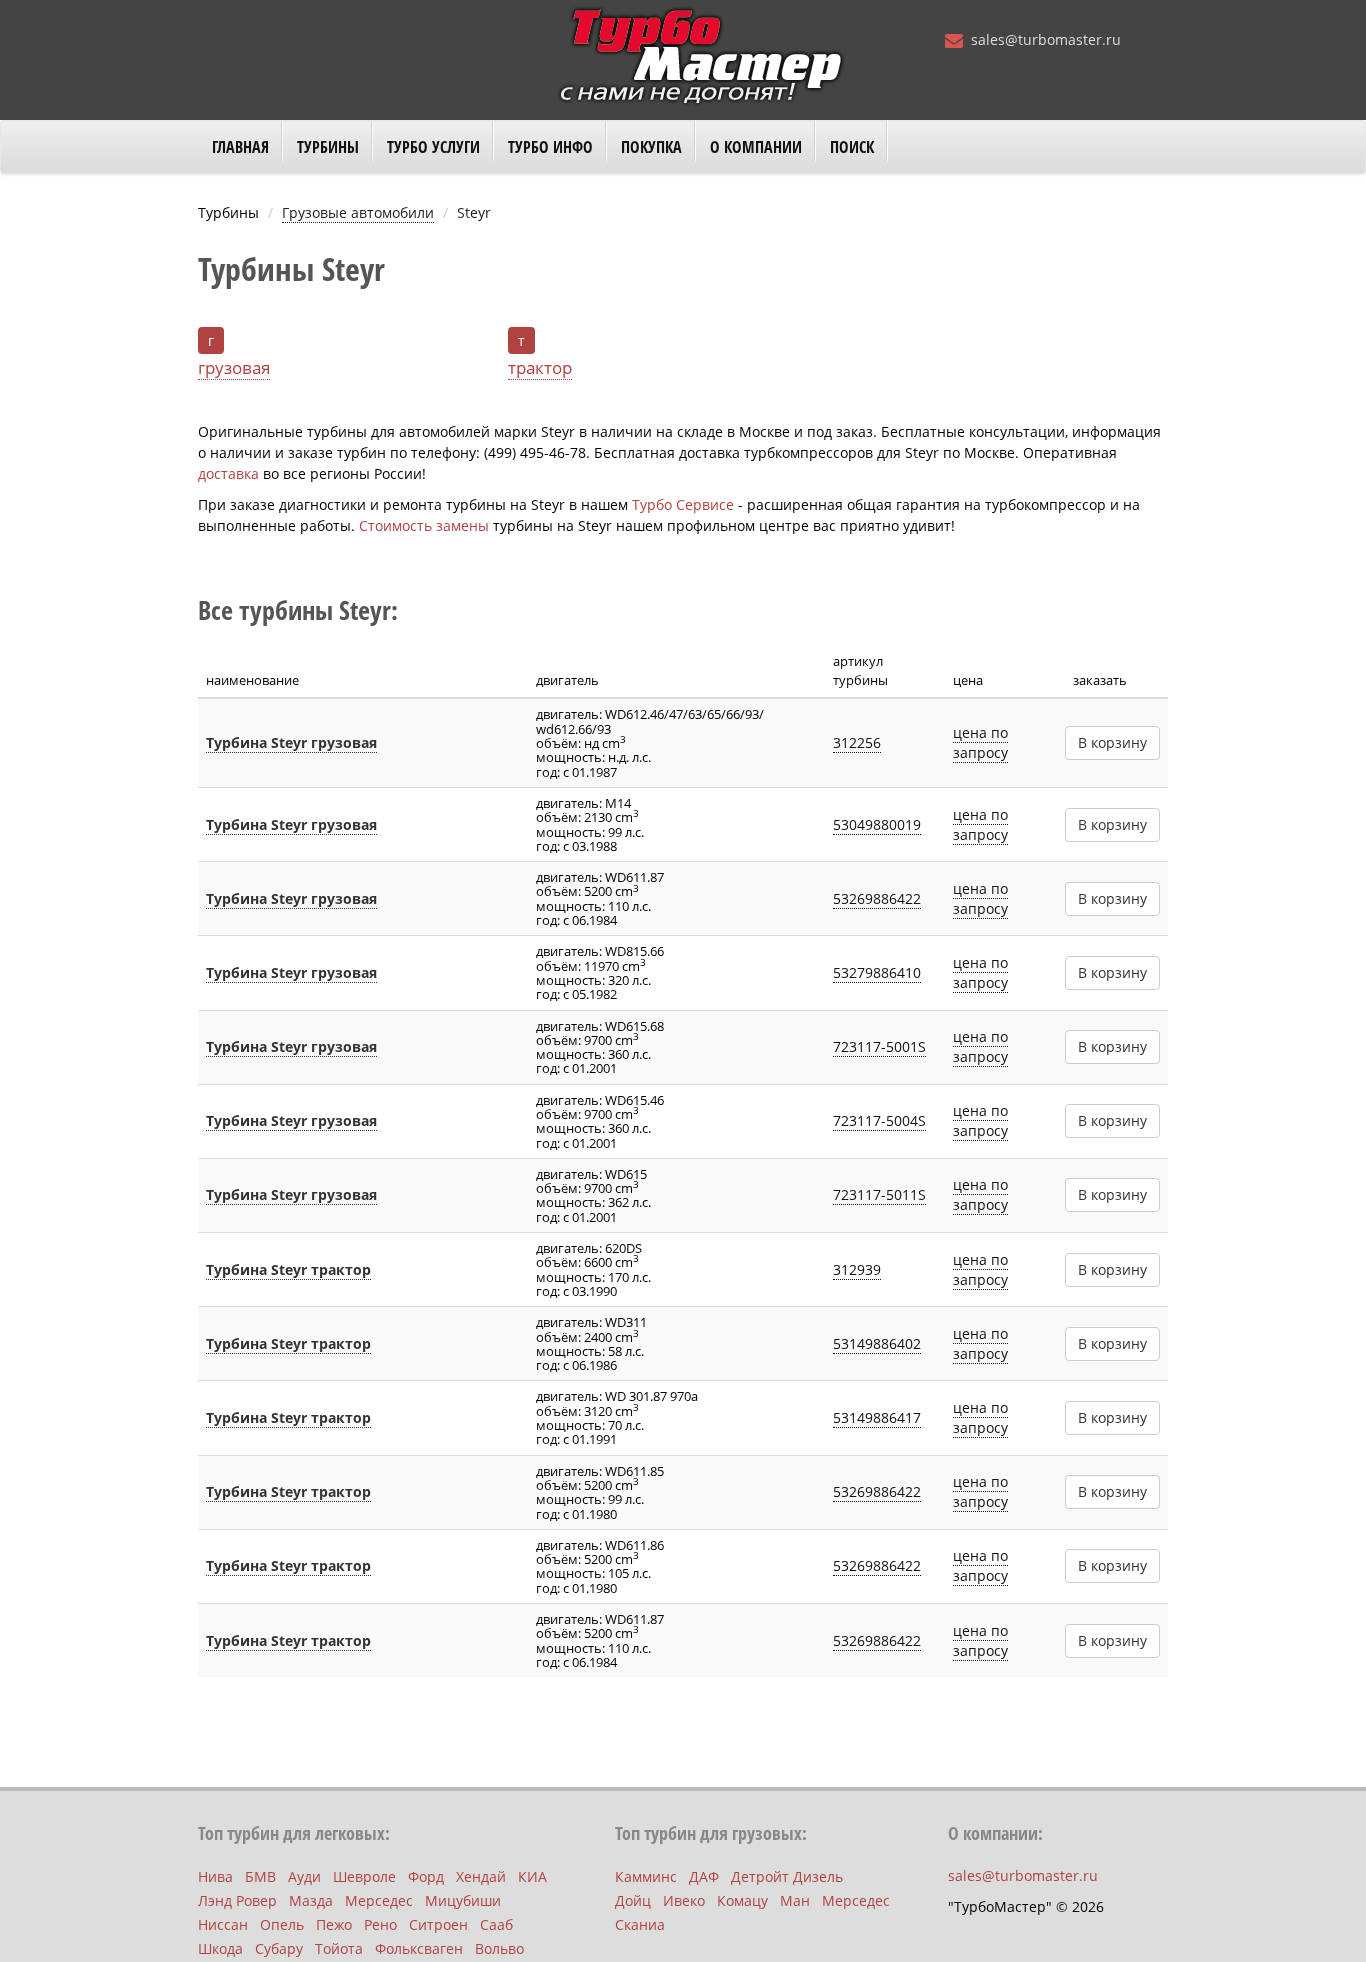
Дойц (633, 1900)
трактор (540, 368)
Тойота (339, 1948)
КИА (532, 1876)
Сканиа (640, 1924)
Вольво (499, 1948)
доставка (228, 473)
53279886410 (877, 972)
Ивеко (684, 1900)
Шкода (220, 1948)
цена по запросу (980, 742)
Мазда (311, 1900)
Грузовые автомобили (358, 212)
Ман (795, 1900)
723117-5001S (879, 1046)
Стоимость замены (424, 525)
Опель (282, 1924)
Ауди (304, 1876)
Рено (380, 1924)
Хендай (481, 1876)
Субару (279, 1948)
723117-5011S (879, 1194)
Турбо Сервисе (683, 504)
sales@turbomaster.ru (1046, 39)
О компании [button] (756, 147)
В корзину (1112, 742)
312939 (857, 1269)
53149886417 (877, 1417)
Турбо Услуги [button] (433, 147)
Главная (240, 147)
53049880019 (877, 824)
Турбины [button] (328, 147)
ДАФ (704, 1876)
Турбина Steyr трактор (288, 1269)
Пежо (334, 1924)
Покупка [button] (651, 147)
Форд (426, 1876)
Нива (215, 1876)
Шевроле (364, 1876)
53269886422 (877, 898)
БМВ (260, 1876)
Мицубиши (463, 1900)
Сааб (496, 1924)
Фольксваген (419, 1948)
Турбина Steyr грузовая (291, 742)
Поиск (852, 147)
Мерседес (379, 1900)
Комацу (742, 1900)
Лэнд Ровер (237, 1900)
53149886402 (877, 1343)
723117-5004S (879, 1120)
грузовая (234, 368)
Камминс (646, 1876)
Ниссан (223, 1924)
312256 (857, 742)
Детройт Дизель (787, 1876)
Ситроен (438, 1924)
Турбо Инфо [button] (550, 147)
